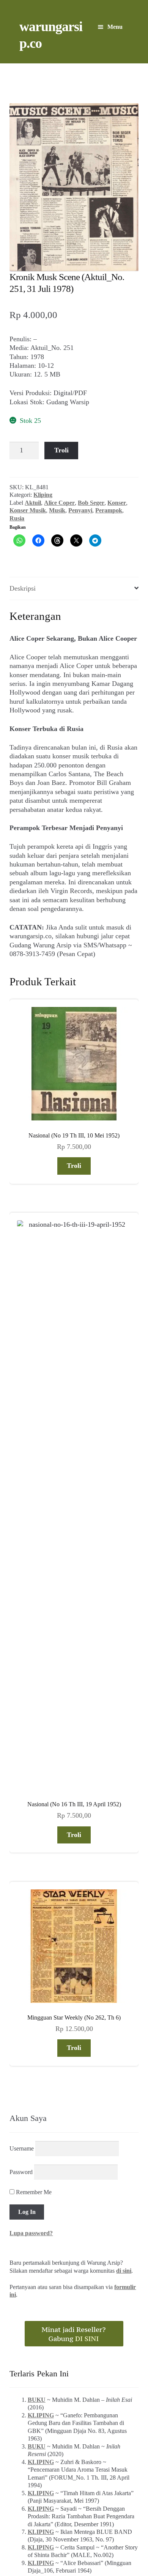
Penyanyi (80, 510)
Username (22, 1693)
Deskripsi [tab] (23, 588)
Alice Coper (59, 503)
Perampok (109, 510)
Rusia (17, 518)
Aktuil (33, 503)
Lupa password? (31, 1777)
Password (21, 1716)
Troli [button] (74, 1166)
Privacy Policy (117, 2536)
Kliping (43, 495)
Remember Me (33, 1736)
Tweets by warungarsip (40, 2168)
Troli (61, 450)
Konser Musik (28, 510)
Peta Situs (53, 2536)
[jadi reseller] (74, 1878)
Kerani (82, 2536)
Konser (117, 503)
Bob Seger (91, 503)
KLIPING (41, 1959)
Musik (57, 510)
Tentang (22, 2536)
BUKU (37, 1944)
